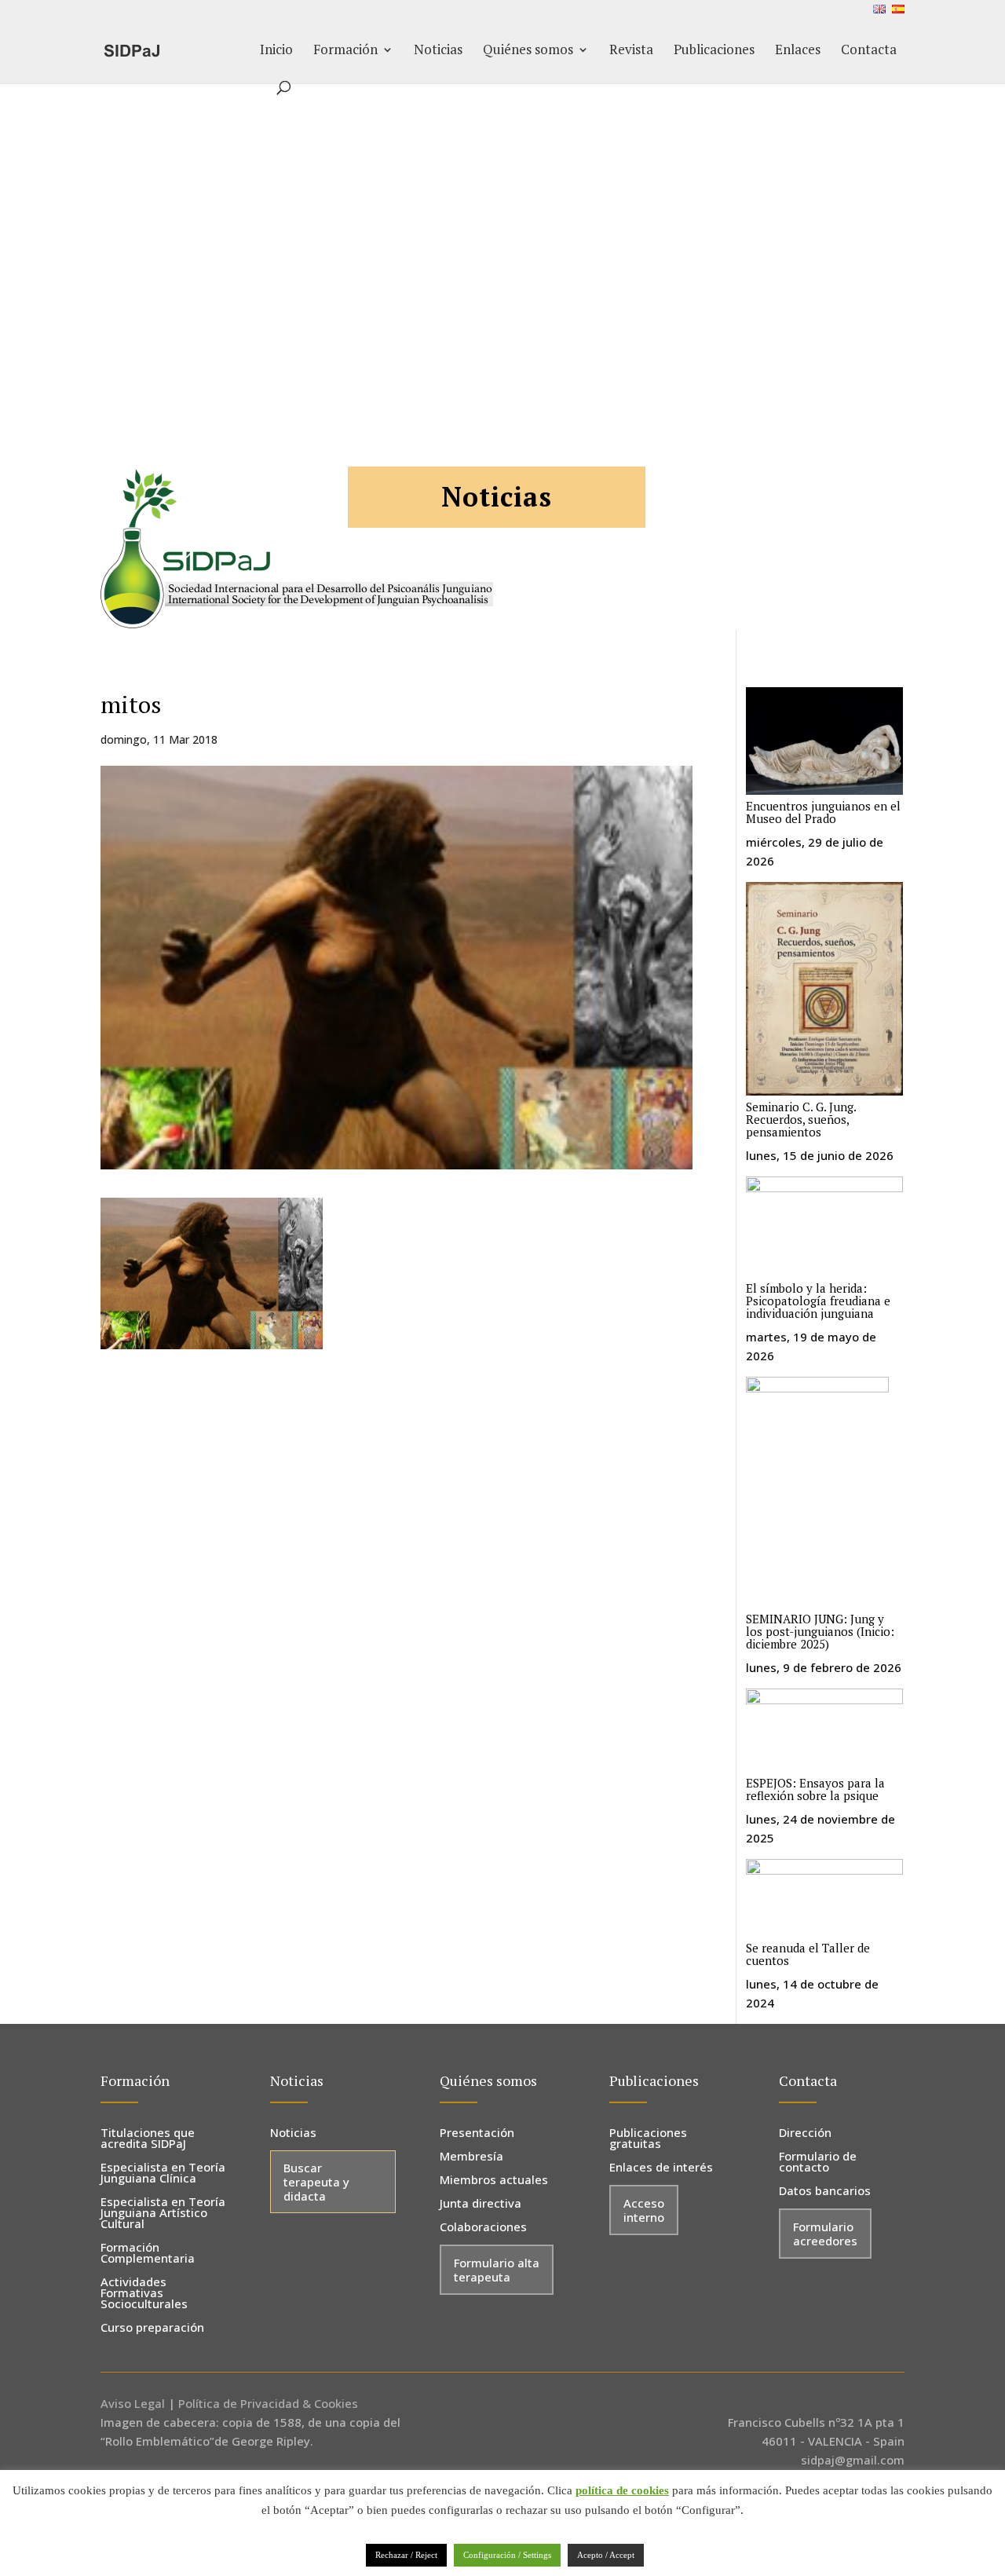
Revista (631, 51)
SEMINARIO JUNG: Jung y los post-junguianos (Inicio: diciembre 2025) (820, 1631)
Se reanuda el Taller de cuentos (808, 1954)
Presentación (477, 2133)
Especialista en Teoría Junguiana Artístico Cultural (163, 2214)
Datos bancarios (825, 2192)
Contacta (869, 51)
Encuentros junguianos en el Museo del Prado (823, 812)
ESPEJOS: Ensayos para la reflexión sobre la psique (815, 1789)
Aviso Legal (133, 2403)
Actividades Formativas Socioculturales (144, 2294)
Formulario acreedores (825, 2234)
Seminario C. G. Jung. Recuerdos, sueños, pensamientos (801, 1119)
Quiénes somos (528, 51)
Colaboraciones (483, 2228)
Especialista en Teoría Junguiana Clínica (163, 2173)
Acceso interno (644, 2210)
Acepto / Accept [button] (606, 2555)
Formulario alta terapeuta (497, 2270)
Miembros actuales (494, 2181)
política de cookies (622, 2490)
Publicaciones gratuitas (648, 2139)
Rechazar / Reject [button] (406, 2555)
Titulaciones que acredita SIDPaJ (148, 2139)
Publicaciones (714, 51)
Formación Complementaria (148, 2254)
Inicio (276, 51)
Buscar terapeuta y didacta (316, 2182)
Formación (345, 51)
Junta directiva (481, 2204)
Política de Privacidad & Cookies (268, 2403)
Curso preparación (152, 2328)
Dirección (805, 2133)
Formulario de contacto (818, 2163)
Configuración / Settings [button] (507, 2555)
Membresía (471, 2157)
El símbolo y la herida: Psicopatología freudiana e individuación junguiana (818, 1301)
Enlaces (798, 51)
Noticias (438, 51)
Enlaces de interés (661, 2168)
